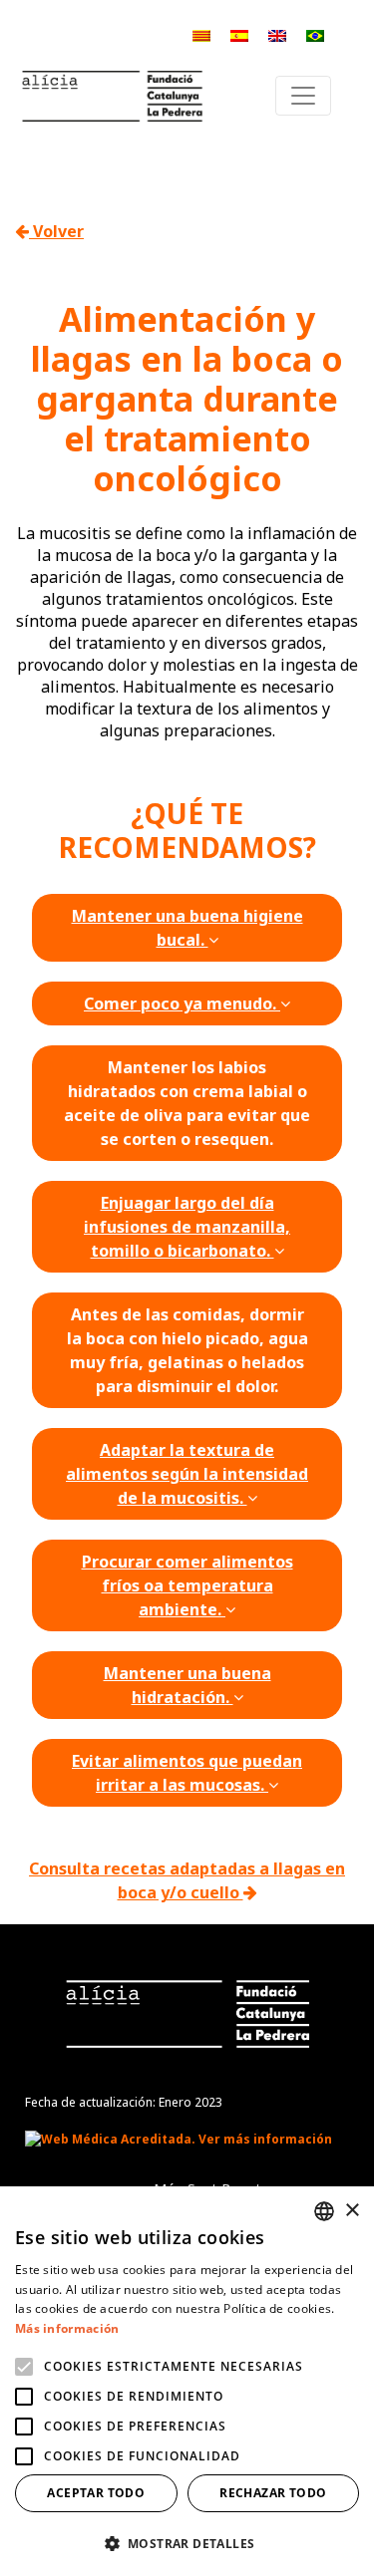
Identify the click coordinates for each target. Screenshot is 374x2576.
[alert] (187, 2381)
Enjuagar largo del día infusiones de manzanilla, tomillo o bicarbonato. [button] (187, 1227)
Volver (56, 231)
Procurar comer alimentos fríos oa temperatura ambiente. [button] (187, 1585)
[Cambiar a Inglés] (277, 34)
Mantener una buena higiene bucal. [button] (187, 928)
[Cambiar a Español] (239, 34)
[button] (187, 2543)
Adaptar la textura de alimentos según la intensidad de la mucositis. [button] (187, 1474)
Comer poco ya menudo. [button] (182, 1003)
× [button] (352, 2211)
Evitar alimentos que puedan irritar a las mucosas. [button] (187, 1773)
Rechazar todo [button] (273, 2493)
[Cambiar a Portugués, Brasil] (315, 34)
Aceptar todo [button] (96, 2493)
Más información (67, 2328)
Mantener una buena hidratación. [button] (187, 1685)
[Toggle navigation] (303, 96)
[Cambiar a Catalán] (201, 34)
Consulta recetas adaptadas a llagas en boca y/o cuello (187, 1880)
